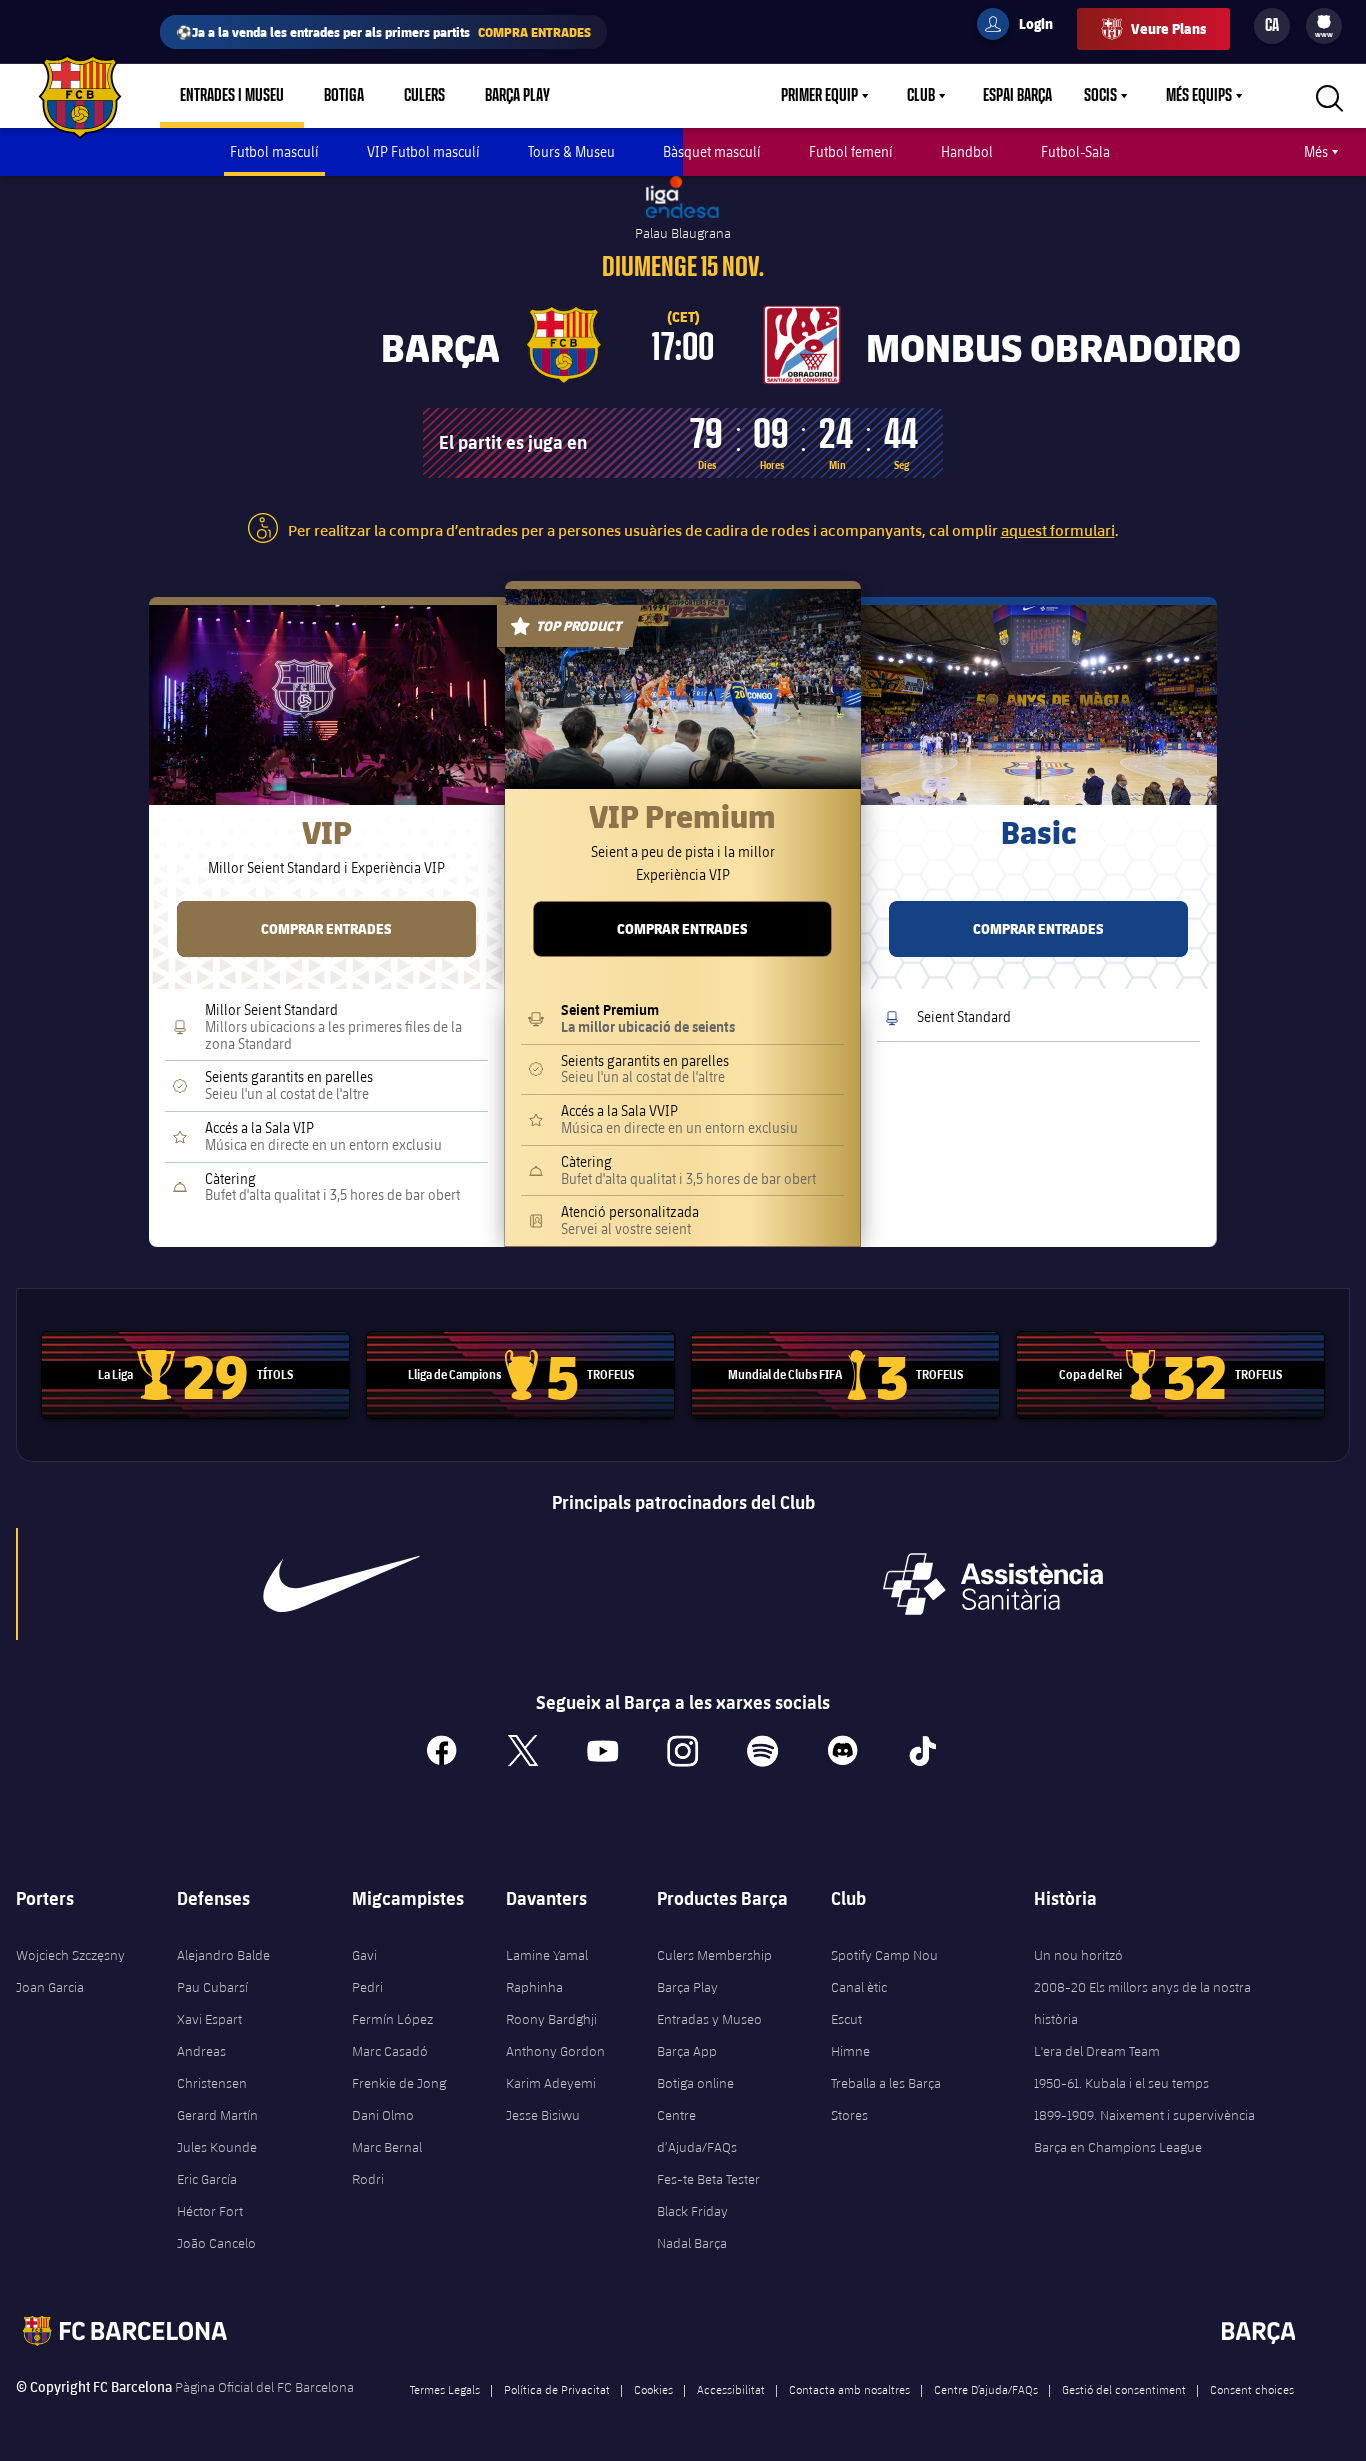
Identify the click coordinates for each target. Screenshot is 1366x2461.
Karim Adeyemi (551, 2083)
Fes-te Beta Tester (708, 2179)
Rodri (368, 2179)
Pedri (367, 1987)
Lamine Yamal (547, 1955)
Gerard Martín (217, 2115)
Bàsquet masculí (712, 151)
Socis (1100, 96)
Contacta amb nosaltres (849, 2389)
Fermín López (392, 2019)
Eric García (207, 2179)
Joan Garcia (50, 1987)
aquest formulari (1058, 529)
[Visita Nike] (341, 1584)
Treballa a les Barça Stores (886, 2099)
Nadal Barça (692, 2243)
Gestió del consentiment (1124, 2389)
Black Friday (692, 2211)
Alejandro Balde (223, 1955)
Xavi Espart (209, 2019)
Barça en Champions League (1118, 2147)
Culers (424, 96)
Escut (846, 2019)
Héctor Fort (210, 2211)
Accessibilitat (731, 2389)
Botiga (344, 96)
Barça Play (517, 96)
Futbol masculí (274, 151)
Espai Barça (1017, 96)
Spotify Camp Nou (884, 1955)
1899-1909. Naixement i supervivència (1144, 2115)
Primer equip (819, 96)
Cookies (653, 2389)
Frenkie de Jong (399, 2083)
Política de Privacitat (557, 2389)
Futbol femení (851, 151)
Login (1023, 27)
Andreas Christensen (212, 2067)
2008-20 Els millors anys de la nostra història (1142, 2003)
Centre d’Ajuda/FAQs (697, 2131)
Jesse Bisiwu (543, 2115)
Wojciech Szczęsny (70, 1955)
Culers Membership (714, 1955)
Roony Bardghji (551, 2019)
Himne (850, 2051)
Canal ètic (859, 1987)
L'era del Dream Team (1097, 2051)
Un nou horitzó (1078, 1955)
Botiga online (695, 2083)
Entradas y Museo (709, 2019)
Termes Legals (445, 2389)
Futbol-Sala (1075, 151)
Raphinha (534, 1987)
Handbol (967, 151)
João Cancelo (216, 2243)
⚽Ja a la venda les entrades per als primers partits (383, 31)
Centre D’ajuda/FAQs (986, 2389)
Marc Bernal (387, 2147)
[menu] (1324, 26)
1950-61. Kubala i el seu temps (1121, 2083)
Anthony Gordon (555, 2051)
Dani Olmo (383, 2115)
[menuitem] (1324, 22)
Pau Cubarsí (212, 1987)
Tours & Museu (571, 151)
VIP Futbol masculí (423, 151)
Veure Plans (1168, 28)
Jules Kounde (217, 2147)
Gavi (364, 1955)
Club (921, 96)
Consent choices (1252, 2389)
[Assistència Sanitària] (993, 1584)
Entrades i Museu (232, 96)
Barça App (687, 2051)
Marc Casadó (390, 2051)
